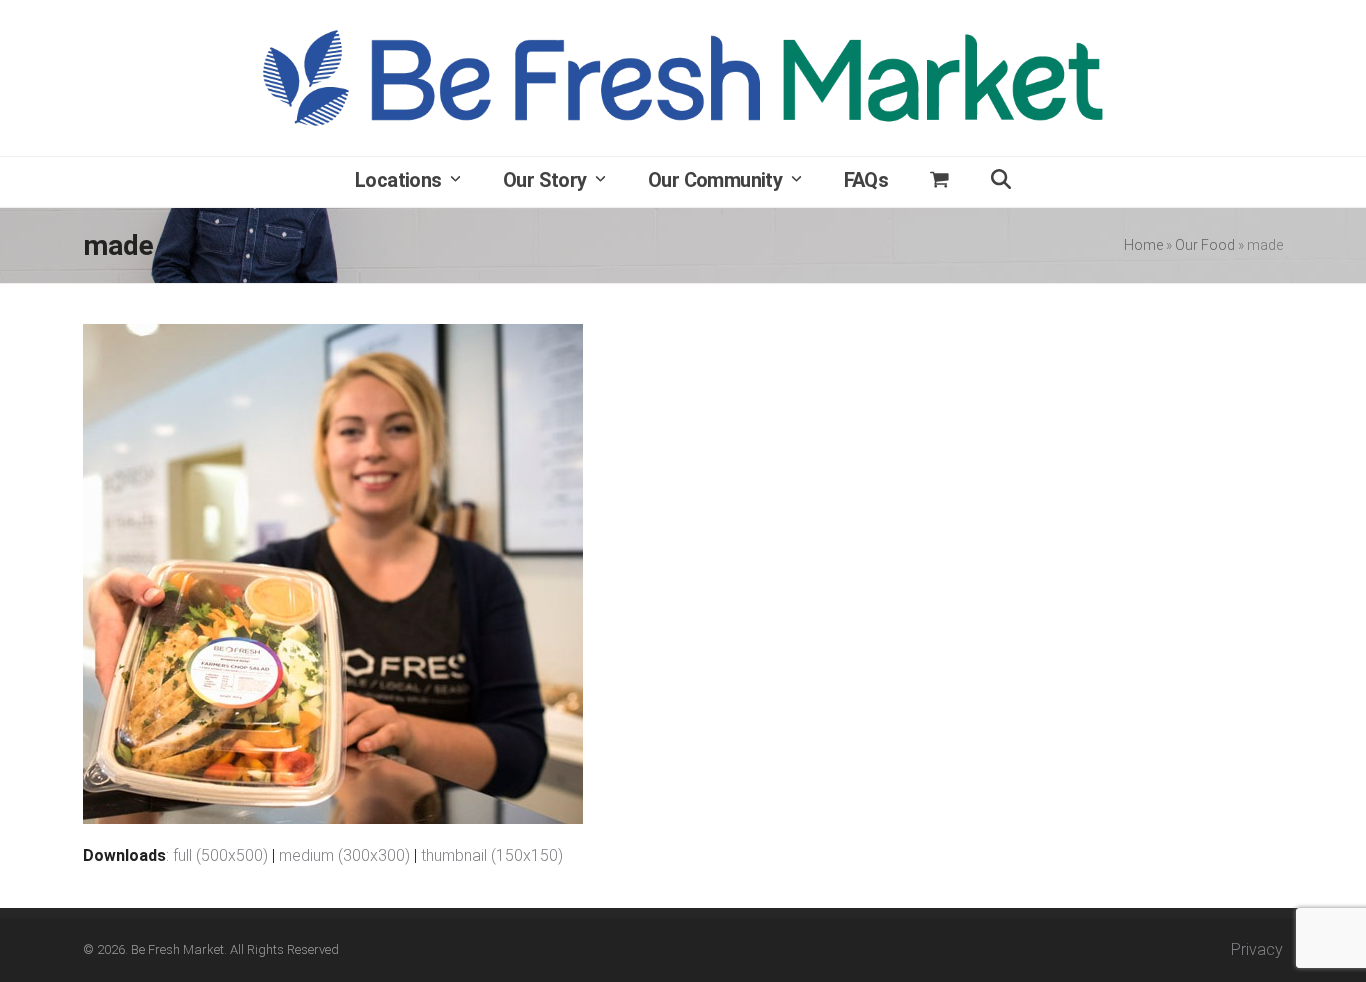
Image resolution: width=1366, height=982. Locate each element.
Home (1143, 245)
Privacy (1257, 949)
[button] (939, 182)
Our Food (1205, 245)
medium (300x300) (344, 855)
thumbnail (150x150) (492, 855)
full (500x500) (220, 855)
